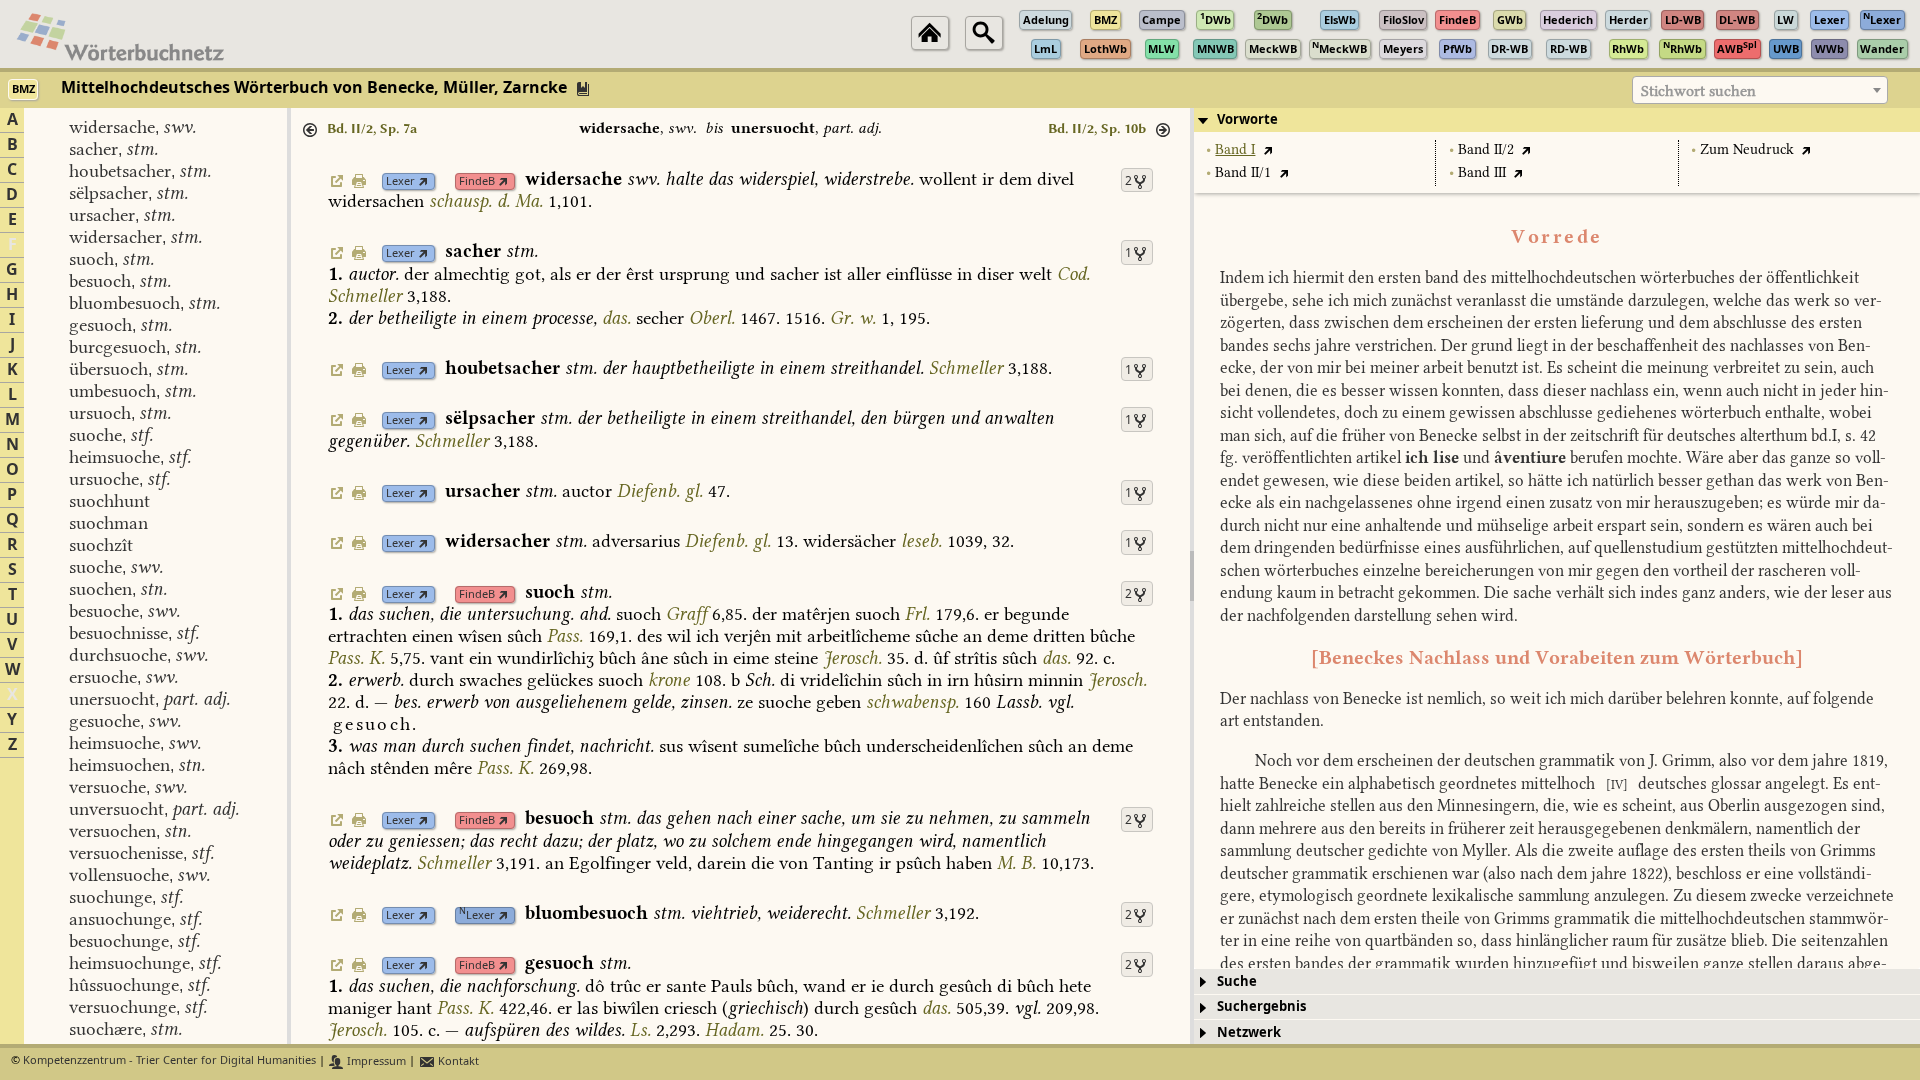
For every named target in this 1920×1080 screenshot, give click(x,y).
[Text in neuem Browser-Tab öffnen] (1267, 149)
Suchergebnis (1261, 1006)
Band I (1235, 149)
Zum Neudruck (1747, 149)
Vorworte (1247, 119)
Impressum (375, 1061)
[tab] (1557, 120)
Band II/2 (1486, 149)
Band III (1482, 172)
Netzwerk (1249, 1032)
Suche (1237, 981)
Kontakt (457, 1061)
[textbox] (1760, 91)
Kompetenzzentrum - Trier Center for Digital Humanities (169, 1061)
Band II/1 (1243, 172)
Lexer (400, 181)
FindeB (477, 181)
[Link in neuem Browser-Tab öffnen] (423, 181)
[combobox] (1760, 90)
